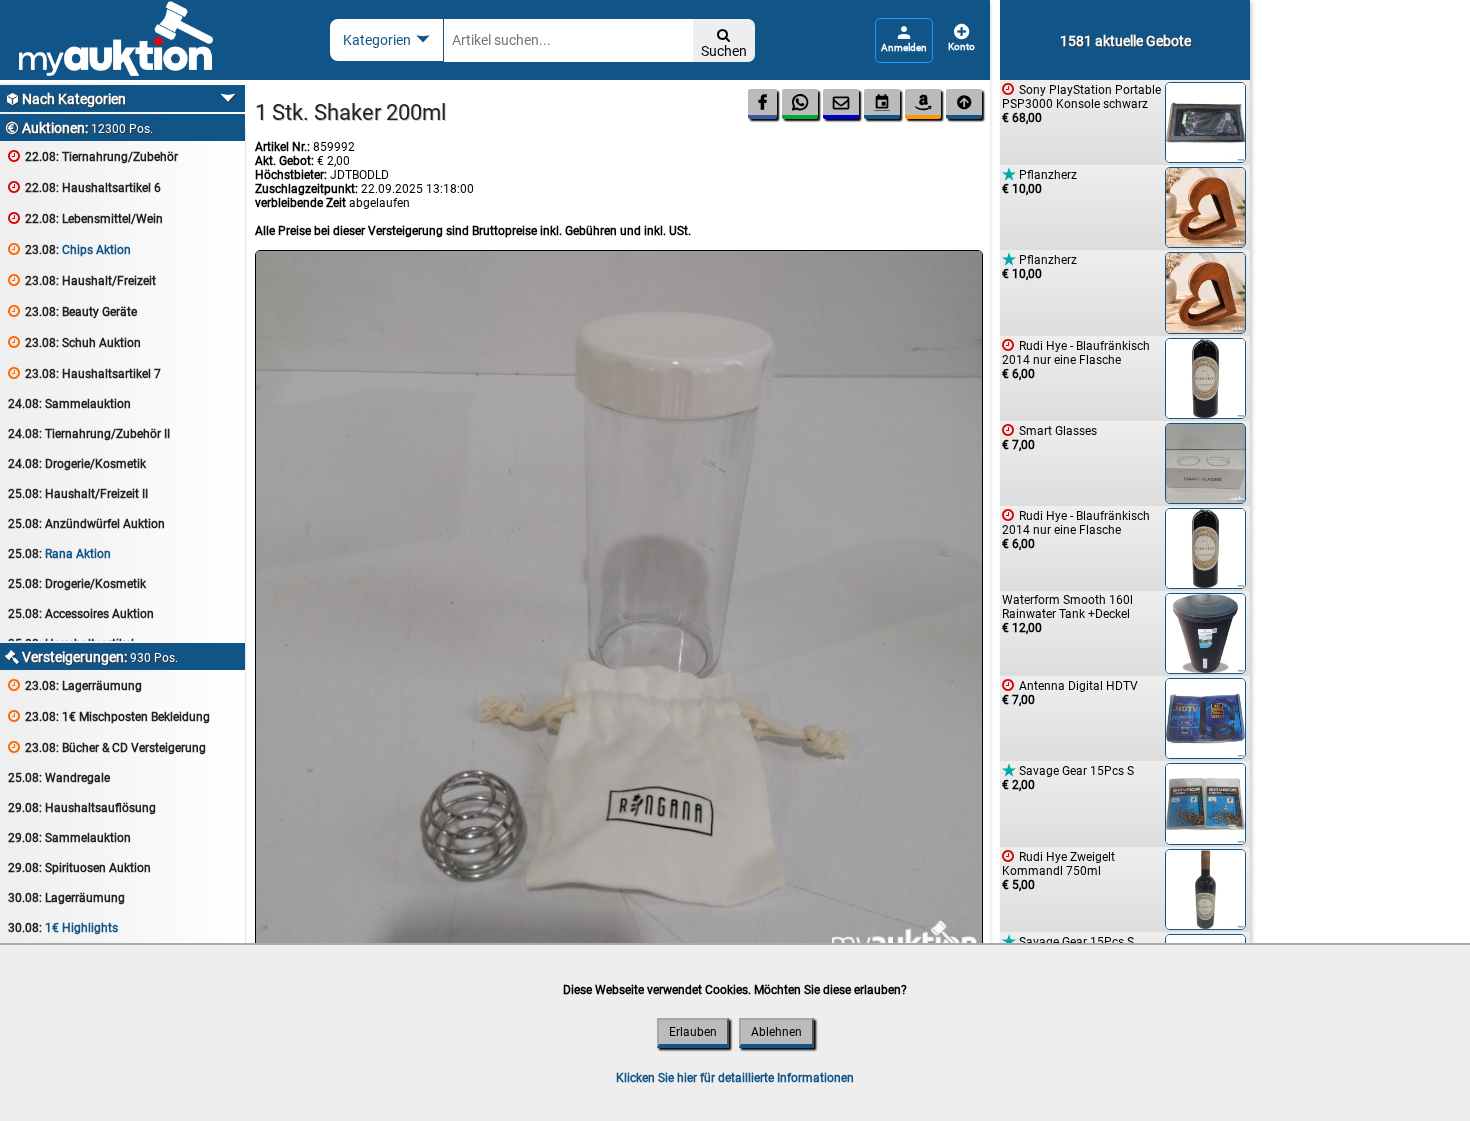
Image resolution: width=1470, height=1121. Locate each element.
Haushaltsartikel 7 (84, 373)
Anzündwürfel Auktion (86, 524)
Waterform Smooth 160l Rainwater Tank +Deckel (1067, 614)
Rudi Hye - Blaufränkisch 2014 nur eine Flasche (1076, 359)
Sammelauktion (69, 404)
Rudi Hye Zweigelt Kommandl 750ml (1058, 870)
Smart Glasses (1049, 437)
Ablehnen (776, 1032)
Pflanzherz (1039, 181)
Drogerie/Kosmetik (77, 464)
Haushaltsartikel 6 (84, 187)
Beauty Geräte (72, 311)
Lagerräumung (75, 685)
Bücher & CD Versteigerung (107, 747)
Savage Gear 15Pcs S (1068, 777)
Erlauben (693, 1032)
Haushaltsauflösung (82, 808)
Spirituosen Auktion (79, 868)
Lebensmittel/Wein (85, 218)
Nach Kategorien (65, 99)
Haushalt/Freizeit (82, 280)
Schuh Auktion (74, 342)
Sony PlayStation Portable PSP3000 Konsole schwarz (1081, 103)
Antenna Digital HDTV (1070, 692)
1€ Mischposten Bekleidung (109, 716)
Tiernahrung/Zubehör (93, 156)
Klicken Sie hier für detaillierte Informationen (735, 1078)
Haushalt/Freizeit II (78, 494)
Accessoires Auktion (81, 614)
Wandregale (59, 778)
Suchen (724, 43)
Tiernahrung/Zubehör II (89, 434)
